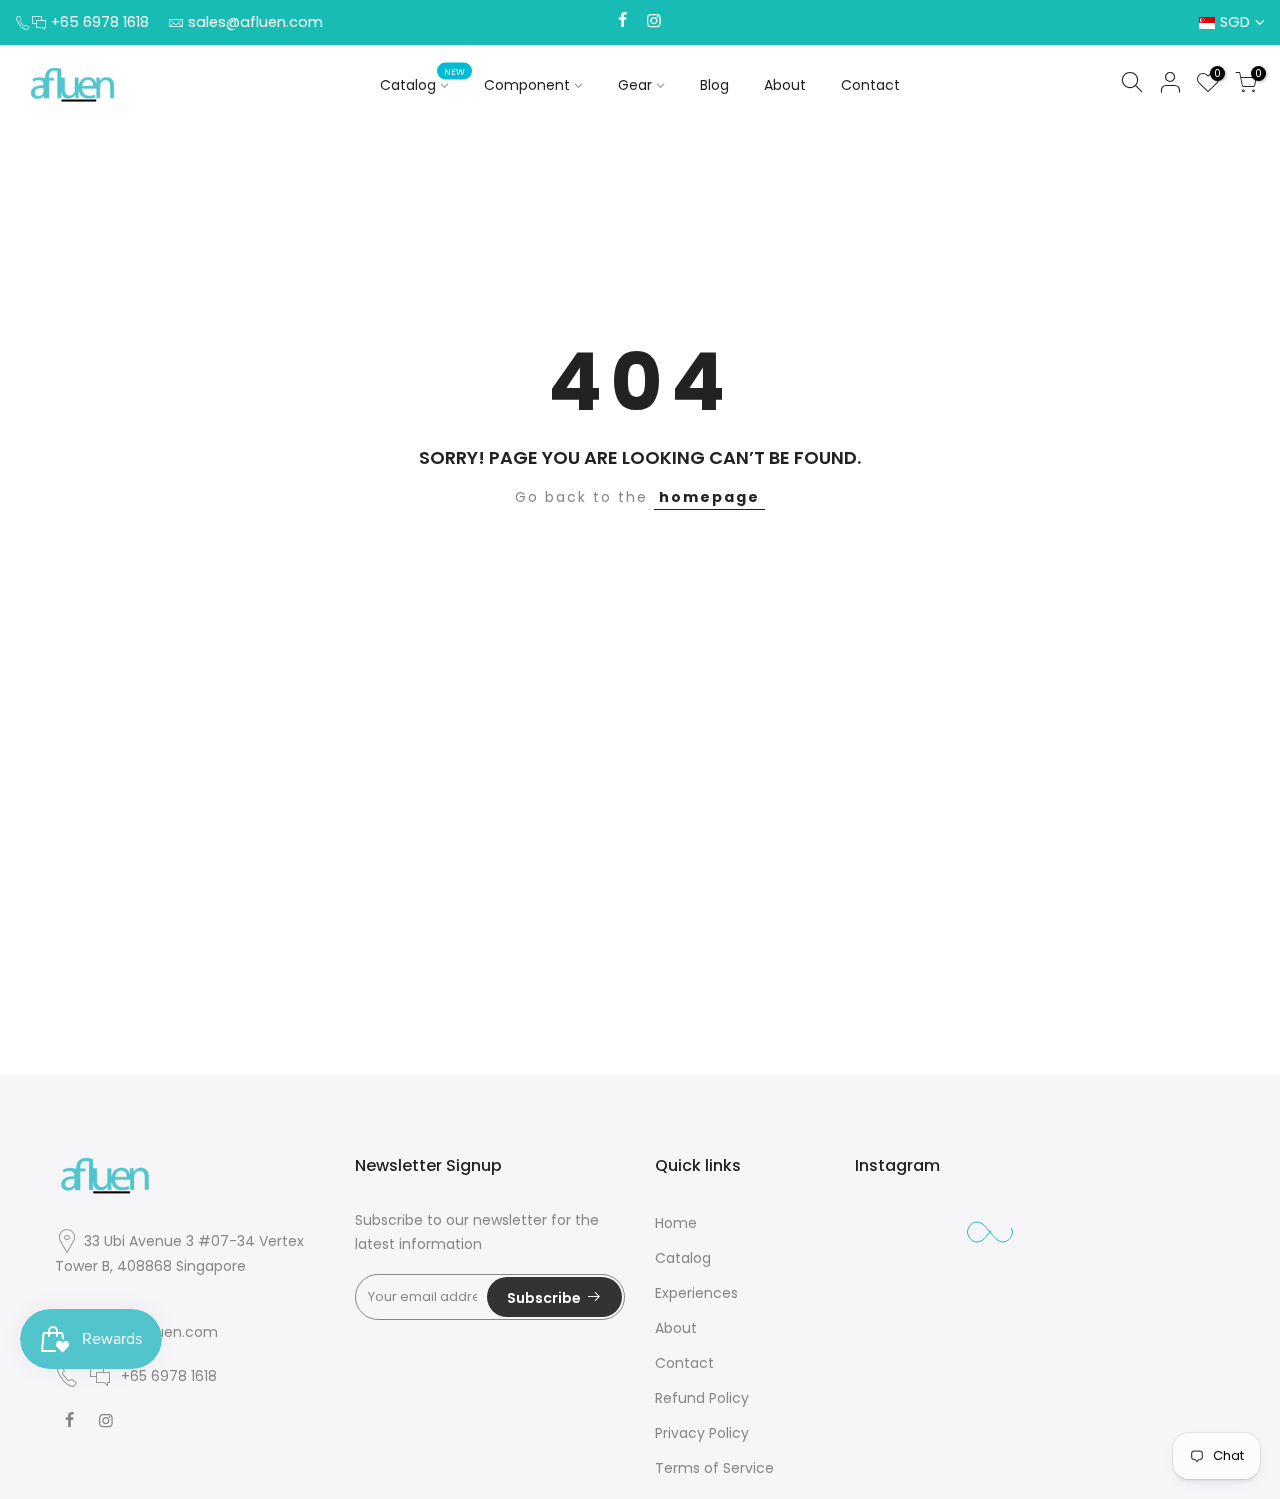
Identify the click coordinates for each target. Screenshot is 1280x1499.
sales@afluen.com (255, 22)
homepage (709, 497)
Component (527, 85)
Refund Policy (702, 1398)
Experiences (696, 1293)
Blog (714, 85)
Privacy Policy (702, 1433)
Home (676, 1223)
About (785, 85)
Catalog (422, 81)
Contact (870, 85)
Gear (635, 85)
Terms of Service (714, 1468)
